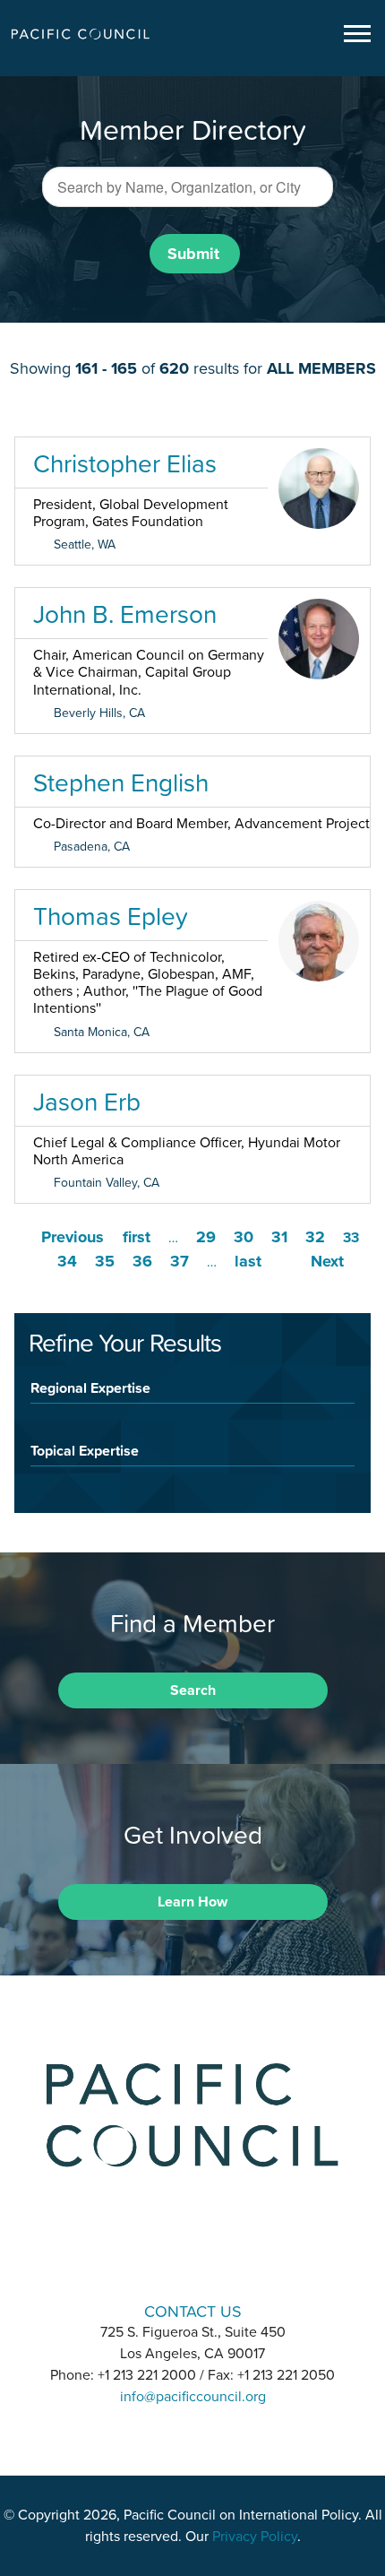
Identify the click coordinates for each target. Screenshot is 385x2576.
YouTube (239, 2260)
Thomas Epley (111, 916)
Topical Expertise (85, 1450)
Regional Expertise (90, 1387)
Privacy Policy (255, 2537)
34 (67, 1261)
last (248, 1261)
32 (315, 1237)
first (137, 1237)
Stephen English (121, 782)
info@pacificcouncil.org (193, 2397)
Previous (73, 1237)
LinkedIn (146, 2260)
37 (180, 1261)
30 (244, 1237)
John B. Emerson (125, 614)
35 (105, 1261)
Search (193, 1690)
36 (142, 1261)
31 (279, 1237)
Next (327, 1261)
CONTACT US (193, 2311)
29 (206, 1237)
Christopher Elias (125, 463)
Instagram (192, 2260)
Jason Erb (87, 1102)
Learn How (192, 1902)
